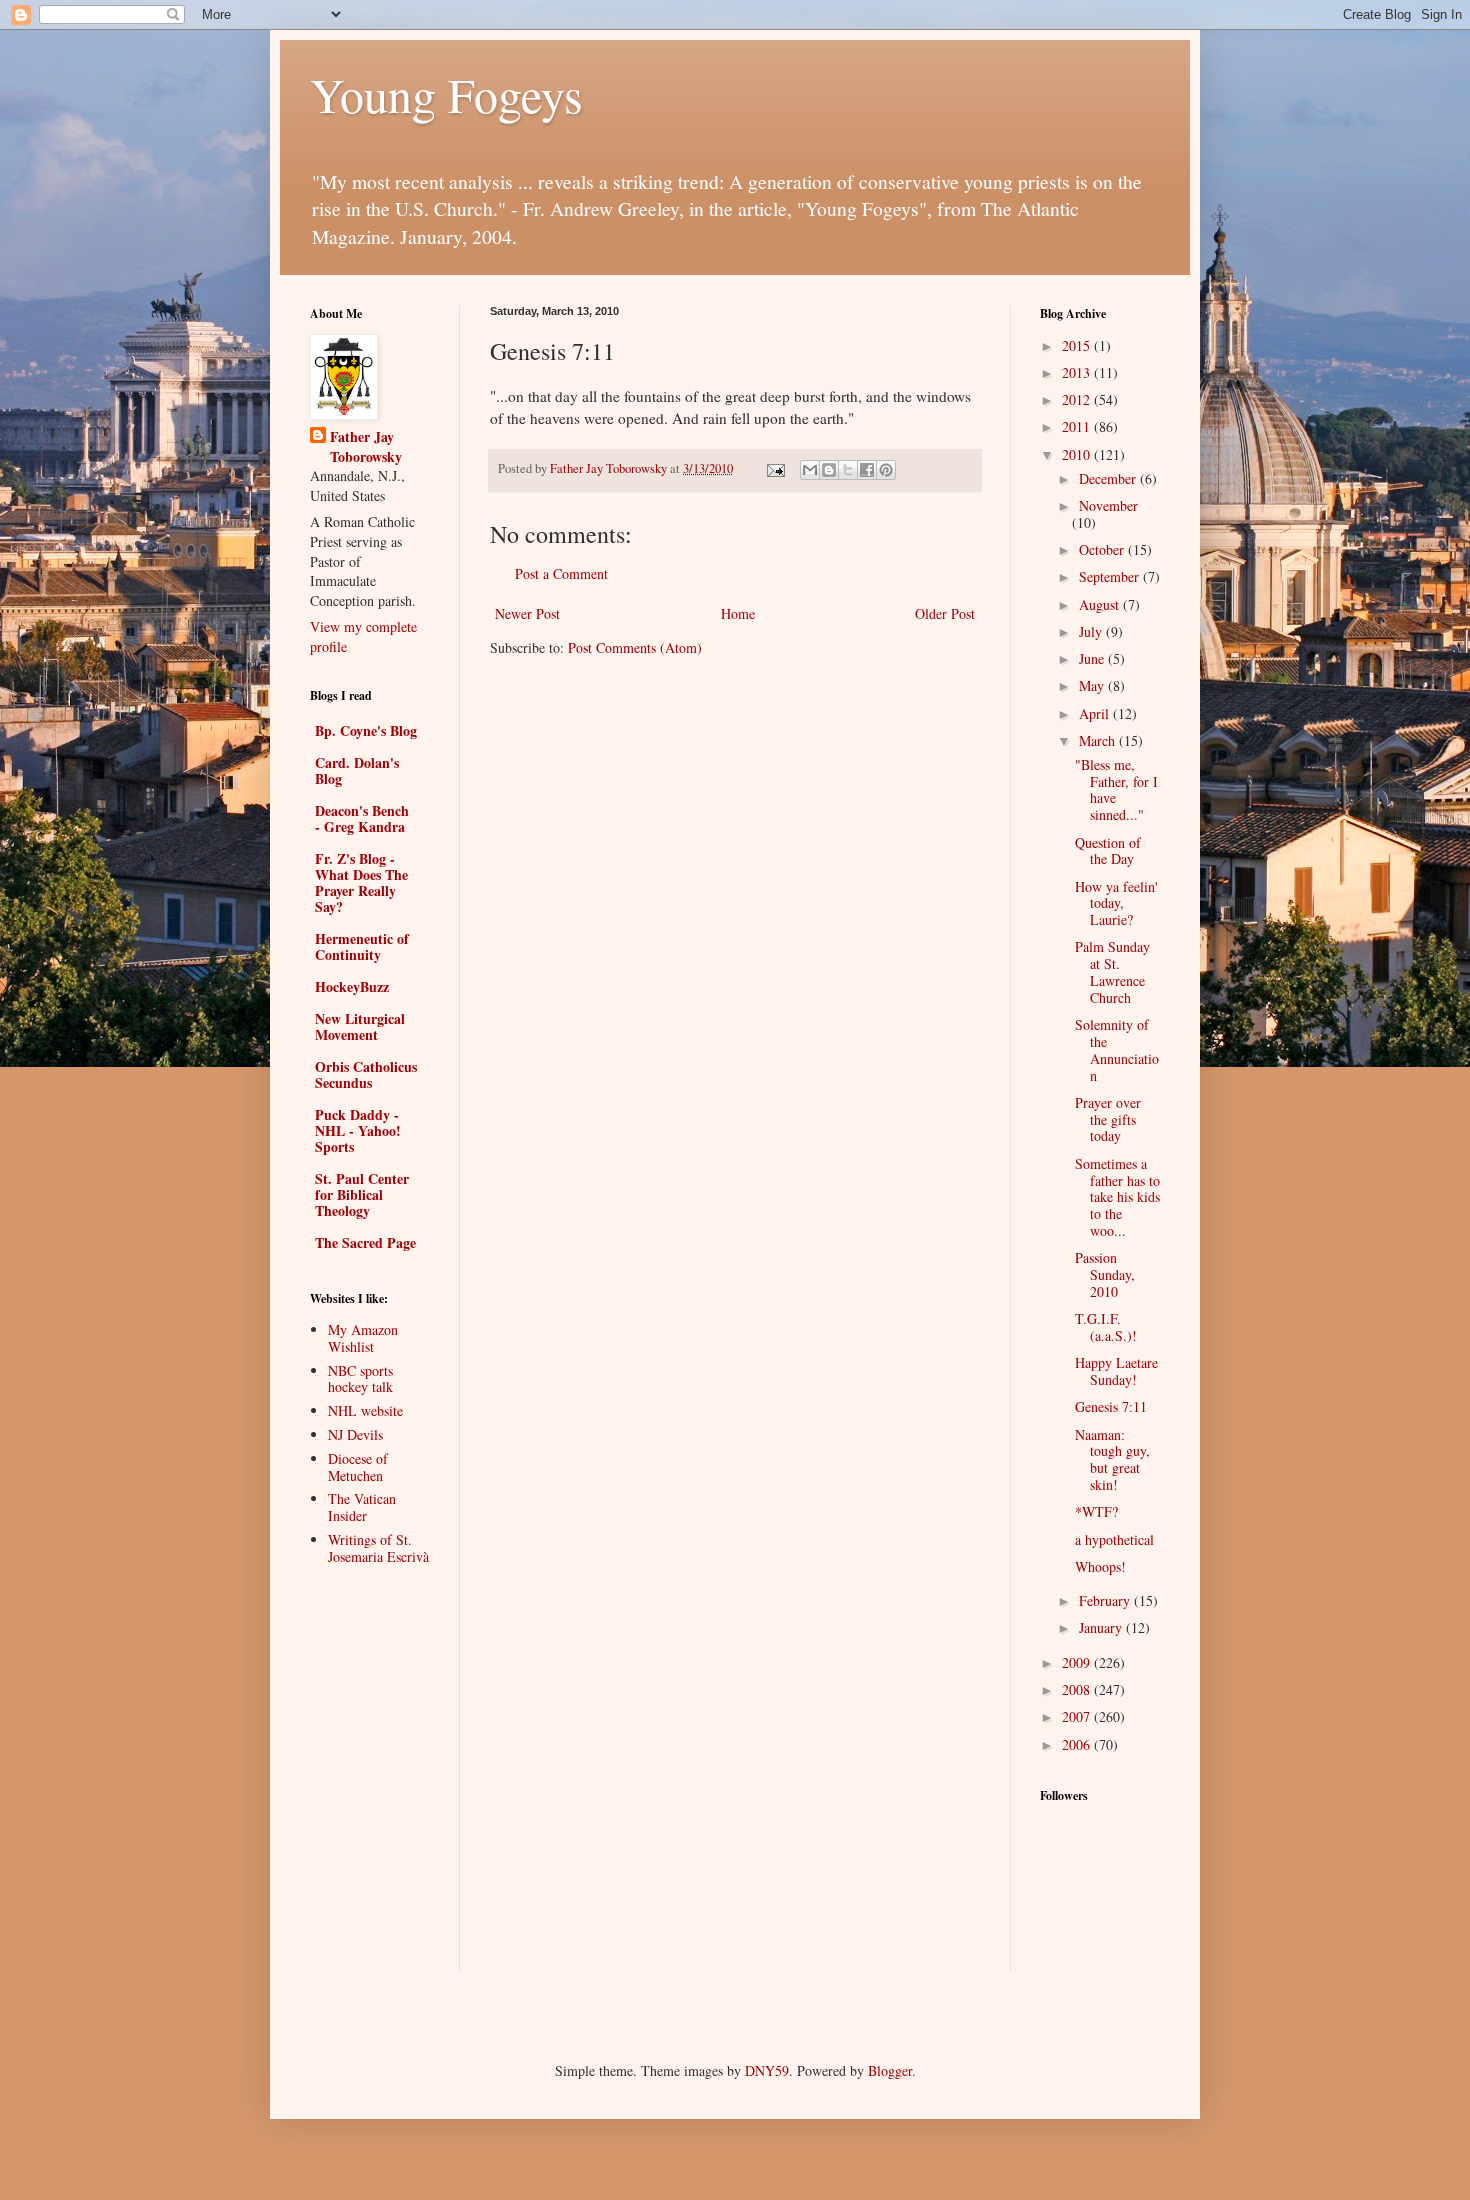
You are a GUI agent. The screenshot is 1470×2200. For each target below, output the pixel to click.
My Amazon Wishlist (363, 1338)
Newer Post (527, 613)
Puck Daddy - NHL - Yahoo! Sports (358, 1130)
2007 (1078, 1716)
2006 (1078, 1744)
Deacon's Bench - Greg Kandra (362, 818)
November (1108, 505)
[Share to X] (848, 470)
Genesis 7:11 (1111, 1406)
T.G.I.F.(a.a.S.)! (1106, 1327)
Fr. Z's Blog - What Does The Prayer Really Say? (361, 882)
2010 (1078, 454)
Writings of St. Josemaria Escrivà (378, 1548)
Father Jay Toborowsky (366, 446)
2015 (1078, 345)
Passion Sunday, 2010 (1105, 1274)
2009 (1078, 1662)
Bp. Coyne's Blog (366, 730)
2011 (1078, 426)
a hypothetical (1114, 1539)
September (1111, 576)
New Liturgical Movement (360, 1026)
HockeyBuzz (352, 986)
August (1101, 604)
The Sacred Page (365, 1242)
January (1102, 1627)
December (1109, 478)
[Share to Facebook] (867, 470)
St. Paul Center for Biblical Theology (362, 1194)
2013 (1078, 372)
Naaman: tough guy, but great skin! (1112, 1459)
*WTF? (1096, 1511)
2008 (1078, 1689)
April (1096, 713)
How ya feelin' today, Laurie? (1116, 903)
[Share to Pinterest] (886, 470)
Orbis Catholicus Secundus (366, 1074)
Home (738, 613)
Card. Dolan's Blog (357, 770)
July (1092, 631)
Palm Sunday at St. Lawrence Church (1112, 971)
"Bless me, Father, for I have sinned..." (1116, 789)
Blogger (890, 2070)
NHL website (365, 1410)
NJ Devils (355, 1434)
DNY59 (767, 2070)
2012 (1078, 399)
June (1093, 658)
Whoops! (1100, 1566)
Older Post (945, 613)
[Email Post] (774, 468)
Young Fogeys (446, 94)
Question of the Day (1108, 851)
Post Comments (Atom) (635, 647)
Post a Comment (561, 573)
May (1093, 685)
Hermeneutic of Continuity (362, 946)
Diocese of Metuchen (358, 1467)
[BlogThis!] (829, 470)
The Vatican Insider (362, 1507)
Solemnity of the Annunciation (1117, 1049)
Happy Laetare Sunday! (1116, 1371)
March (1099, 740)
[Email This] (810, 470)
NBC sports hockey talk (360, 1379)
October (1103, 549)
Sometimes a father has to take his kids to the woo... (1117, 1197)
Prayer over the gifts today (1108, 1119)
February (1106, 1600)
